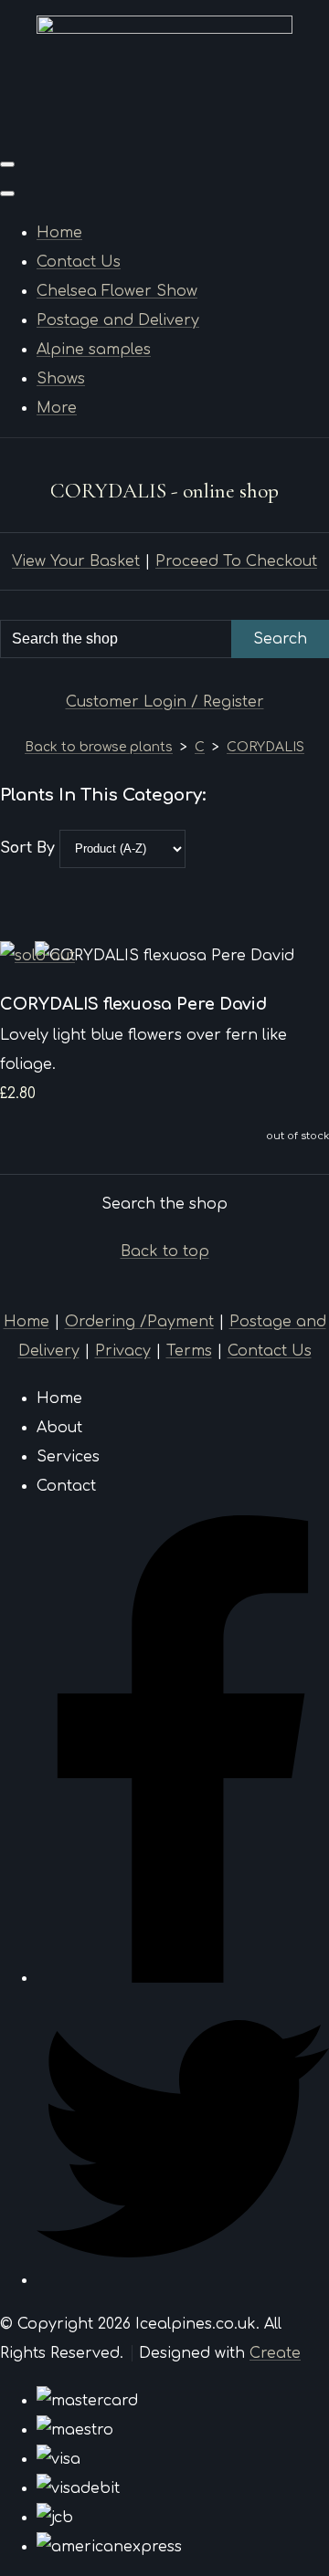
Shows (61, 379)
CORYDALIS (265, 747)
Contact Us (79, 262)
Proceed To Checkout (236, 561)
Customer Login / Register (165, 702)
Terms (189, 1351)
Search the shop (164, 1204)
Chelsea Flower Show (117, 291)
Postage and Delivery (118, 320)
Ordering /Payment (139, 1322)
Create (275, 2353)
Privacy (123, 1351)
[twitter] (183, 2280)
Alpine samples (94, 350)
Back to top (165, 1251)
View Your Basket (76, 561)
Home (59, 233)
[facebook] (183, 1978)
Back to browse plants (99, 747)
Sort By (27, 848)
